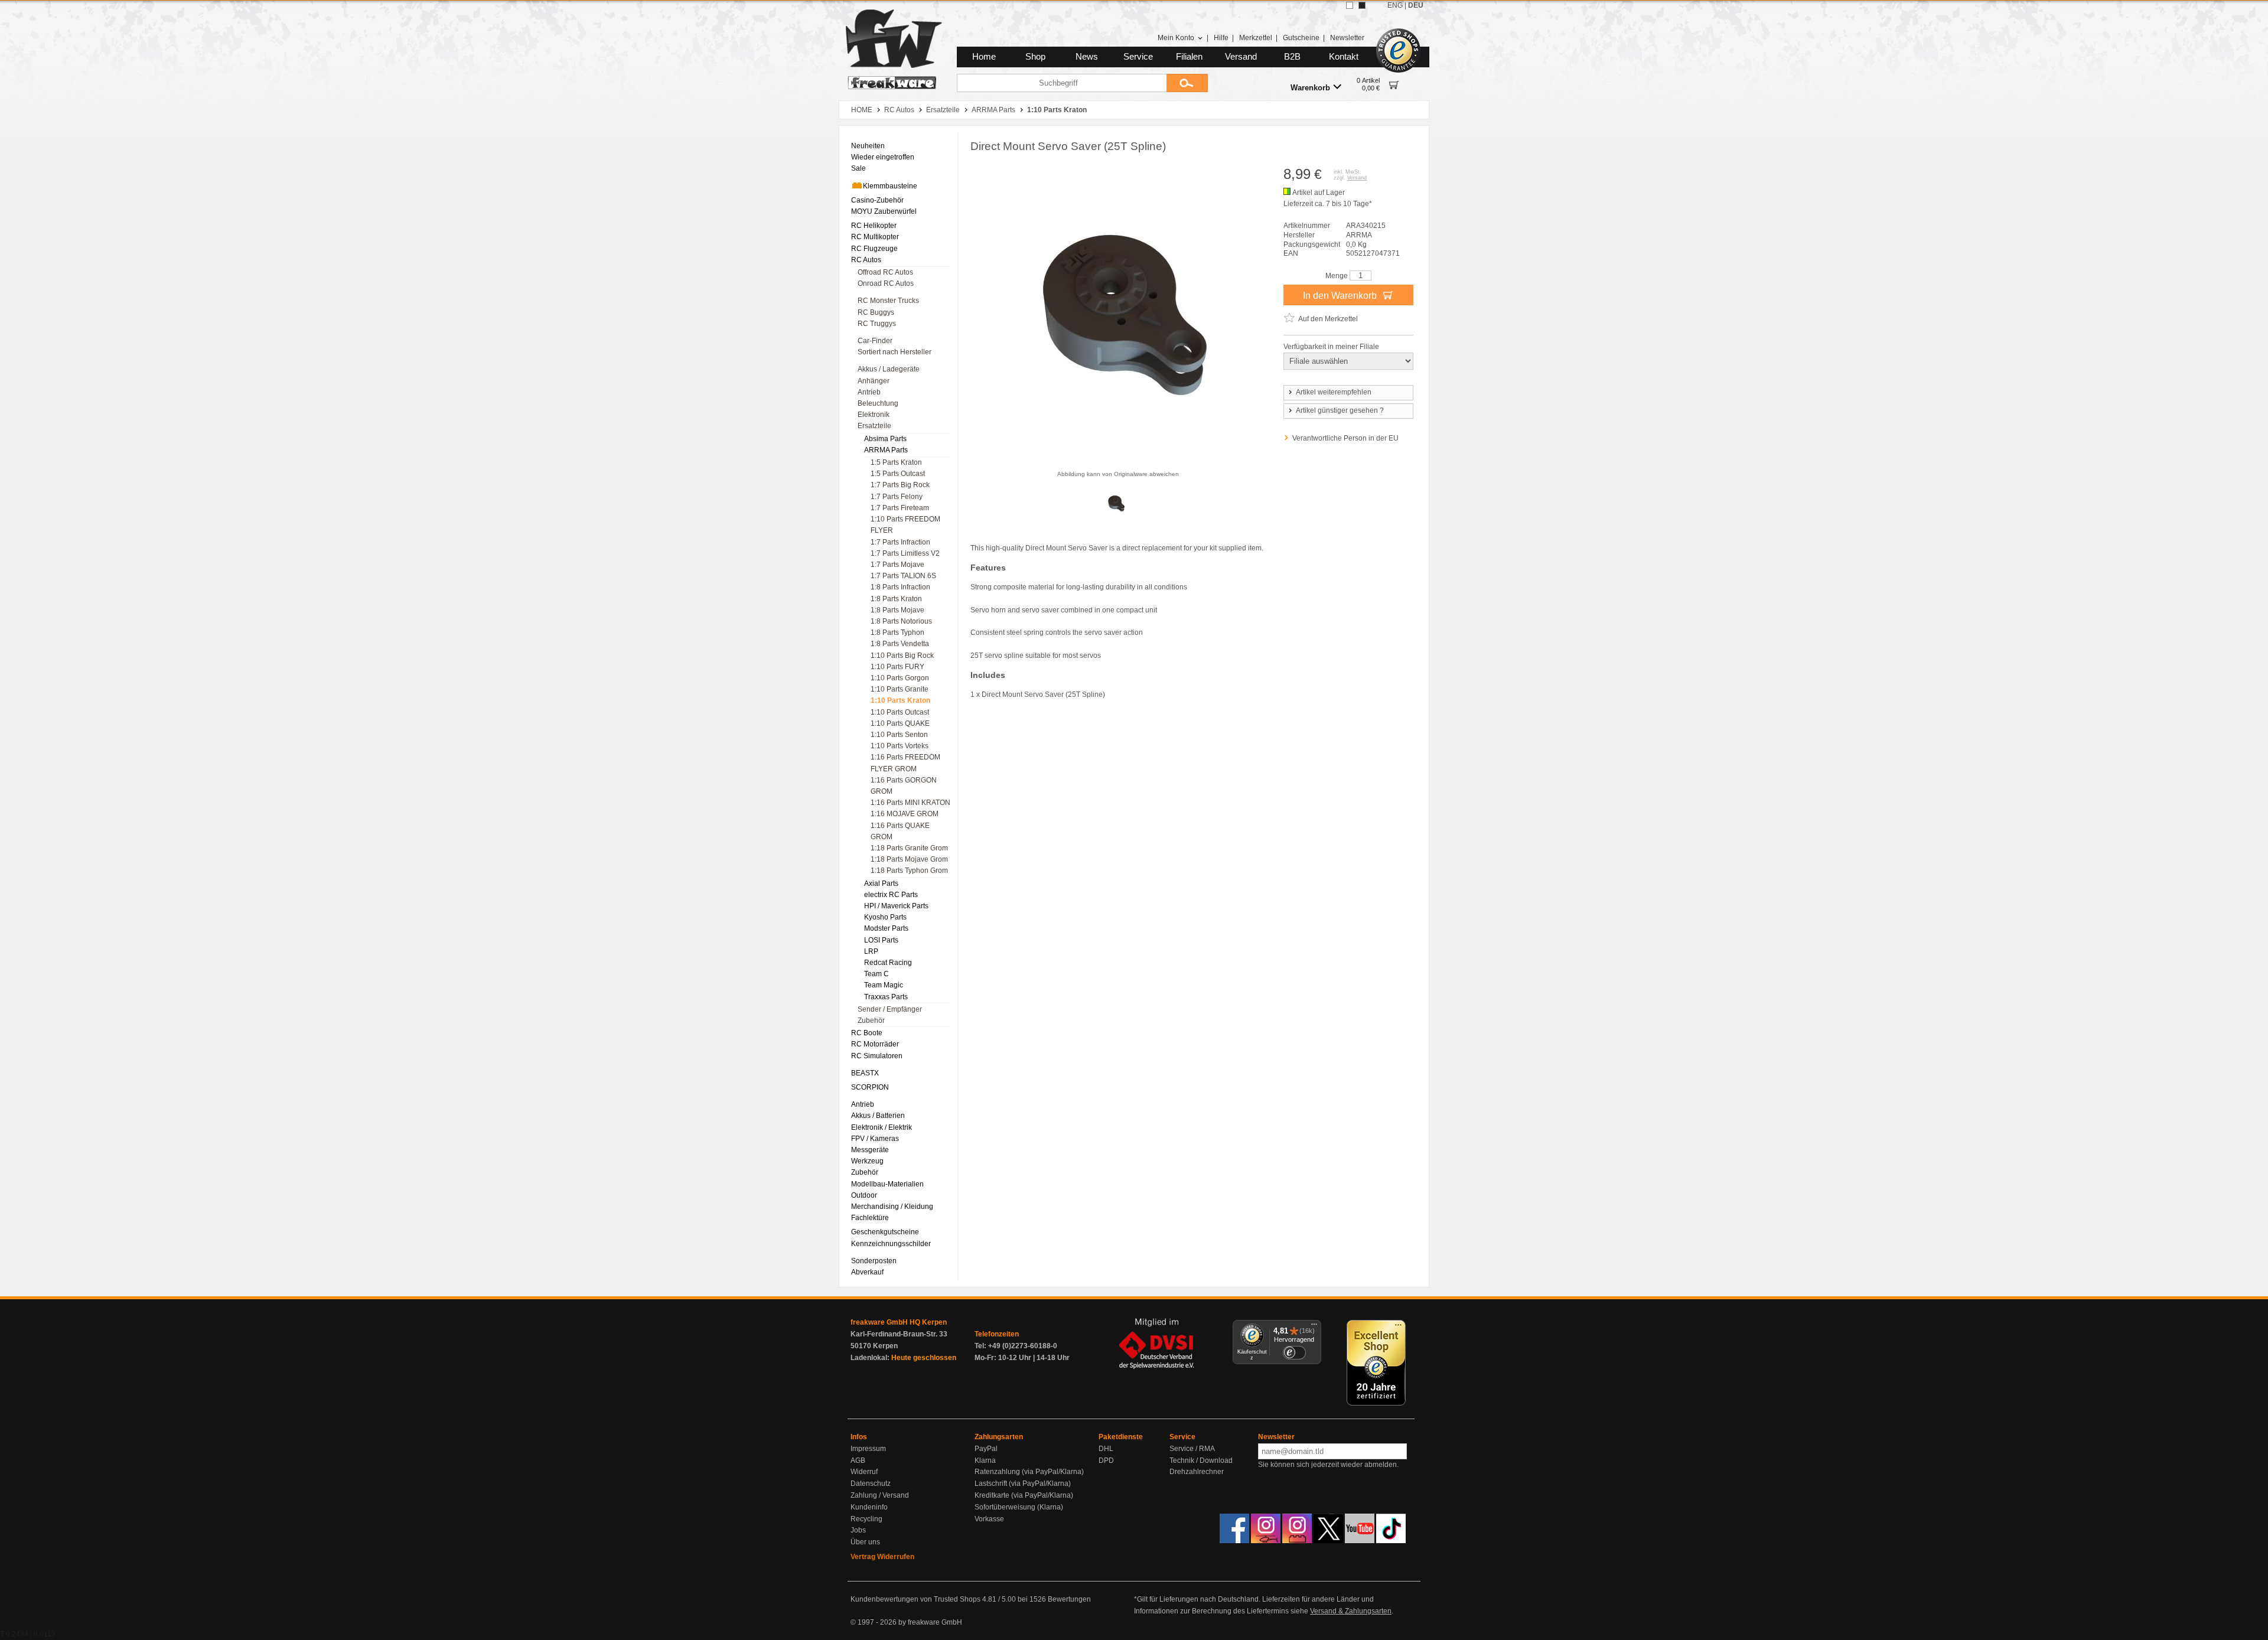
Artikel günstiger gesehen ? (1340, 410)
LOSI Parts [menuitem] (881, 940)
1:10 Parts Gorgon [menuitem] (900, 678)
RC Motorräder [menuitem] (875, 1044)
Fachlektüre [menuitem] (870, 1218)
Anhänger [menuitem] (874, 381)
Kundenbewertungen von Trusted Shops (915, 1599)
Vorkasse (989, 1519)
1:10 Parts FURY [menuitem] (897, 667)
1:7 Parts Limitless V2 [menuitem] (905, 553)
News (1087, 57)
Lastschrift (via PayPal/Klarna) (1023, 1484)
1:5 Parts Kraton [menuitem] (896, 462)
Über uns (865, 1542)
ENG (1395, 5)
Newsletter (1347, 38)
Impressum (868, 1449)
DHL (1106, 1449)
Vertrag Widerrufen (882, 1557)
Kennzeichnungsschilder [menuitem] (891, 1244)
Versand (1241, 57)
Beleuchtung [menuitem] (878, 403)
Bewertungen (1069, 1599)
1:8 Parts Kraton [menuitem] (896, 599)
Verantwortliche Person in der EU (1345, 438)
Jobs (858, 1530)
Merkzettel (1256, 38)
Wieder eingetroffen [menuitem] (883, 157)
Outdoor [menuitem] (864, 1195)
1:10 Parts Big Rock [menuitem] (902, 656)
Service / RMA (1192, 1449)
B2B (1292, 57)
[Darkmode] (1362, 5)
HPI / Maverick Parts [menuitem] (896, 906)
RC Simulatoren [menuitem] (877, 1056)
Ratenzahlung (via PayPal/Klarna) (1029, 1472)
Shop (1035, 57)
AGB (858, 1460)
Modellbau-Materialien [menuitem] (887, 1184)
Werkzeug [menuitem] (867, 1161)
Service (1138, 57)
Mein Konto (1176, 38)
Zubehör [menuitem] (871, 1020)
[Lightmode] (1350, 5)
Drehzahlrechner (1197, 1472)
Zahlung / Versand (880, 1495)
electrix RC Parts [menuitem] (891, 895)
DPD (1106, 1460)
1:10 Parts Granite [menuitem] (900, 689)
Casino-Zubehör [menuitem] (877, 200)
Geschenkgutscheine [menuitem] (885, 1232)
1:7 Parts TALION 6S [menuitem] (903, 576)
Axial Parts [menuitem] (881, 883)
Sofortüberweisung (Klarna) (1019, 1507)
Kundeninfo (869, 1507)
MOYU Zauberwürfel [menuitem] (884, 211)
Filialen (1189, 57)
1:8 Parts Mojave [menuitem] (897, 610)
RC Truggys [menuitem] (877, 324)
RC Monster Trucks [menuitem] (888, 301)
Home (984, 57)
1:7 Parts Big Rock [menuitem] (900, 485)
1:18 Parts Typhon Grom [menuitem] (909, 870)
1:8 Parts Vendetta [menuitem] (900, 644)
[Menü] (1314, 1327)
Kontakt (1344, 57)
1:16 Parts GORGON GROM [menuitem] (904, 786)
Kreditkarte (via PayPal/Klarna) (1024, 1495)
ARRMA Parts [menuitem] (886, 450)
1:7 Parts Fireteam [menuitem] (900, 508)
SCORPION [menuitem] (870, 1087)
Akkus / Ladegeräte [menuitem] (889, 369)
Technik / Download (1201, 1460)
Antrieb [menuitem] (869, 392)
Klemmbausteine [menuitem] (890, 186)
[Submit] (1187, 83)
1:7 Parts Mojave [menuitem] (897, 565)
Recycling (866, 1519)
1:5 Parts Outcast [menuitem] (898, 474)
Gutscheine (1301, 38)
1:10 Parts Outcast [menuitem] (900, 712)
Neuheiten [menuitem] (868, 146)
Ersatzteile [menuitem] (874, 426)
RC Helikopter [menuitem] (874, 226)
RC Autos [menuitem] (866, 260)
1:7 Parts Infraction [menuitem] (900, 542)
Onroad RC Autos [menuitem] (886, 283)
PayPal (986, 1449)
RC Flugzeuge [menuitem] (874, 249)
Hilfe (1221, 38)
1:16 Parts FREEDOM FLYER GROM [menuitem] (905, 763)
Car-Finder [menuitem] (875, 341)
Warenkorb (1310, 88)
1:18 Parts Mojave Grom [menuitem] (909, 859)
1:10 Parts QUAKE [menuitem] (900, 723)
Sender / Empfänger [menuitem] (890, 1009)
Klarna (985, 1460)
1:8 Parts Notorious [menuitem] (901, 621)
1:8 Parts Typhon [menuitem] (897, 632)
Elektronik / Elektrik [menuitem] (882, 1127)
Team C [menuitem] (876, 974)
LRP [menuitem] (871, 951)
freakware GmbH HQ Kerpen (899, 1322)
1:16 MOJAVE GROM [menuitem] (905, 814)
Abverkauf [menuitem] (867, 1272)
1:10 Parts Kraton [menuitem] (900, 700)
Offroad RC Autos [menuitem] (885, 272)
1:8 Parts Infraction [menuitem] (900, 587)
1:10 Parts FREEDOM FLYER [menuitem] (905, 525)
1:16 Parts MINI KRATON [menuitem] (910, 803)
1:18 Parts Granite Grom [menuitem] (909, 848)
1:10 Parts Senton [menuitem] (899, 735)
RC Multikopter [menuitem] (875, 237)
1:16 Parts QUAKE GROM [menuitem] (900, 831)
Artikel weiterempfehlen (1334, 392)
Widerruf (864, 1472)
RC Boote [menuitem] (867, 1033)
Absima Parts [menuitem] (885, 439)
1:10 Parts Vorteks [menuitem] (900, 746)
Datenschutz (871, 1484)
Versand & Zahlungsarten (1351, 1611)
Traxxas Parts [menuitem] (886, 997)
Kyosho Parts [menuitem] (885, 917)
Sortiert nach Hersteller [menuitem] (895, 352)
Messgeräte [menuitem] (870, 1150)
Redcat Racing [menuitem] (888, 963)
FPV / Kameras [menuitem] (875, 1139)
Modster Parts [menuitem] (886, 928)
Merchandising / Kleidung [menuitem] (892, 1207)
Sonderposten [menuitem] (874, 1261)
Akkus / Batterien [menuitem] (878, 1116)
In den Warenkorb (1341, 296)
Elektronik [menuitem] (874, 415)
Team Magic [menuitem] (884, 985)
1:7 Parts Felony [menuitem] (897, 497)
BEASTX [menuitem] (865, 1073)
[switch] (1294, 1353)
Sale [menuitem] (858, 168)
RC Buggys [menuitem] (876, 312)
